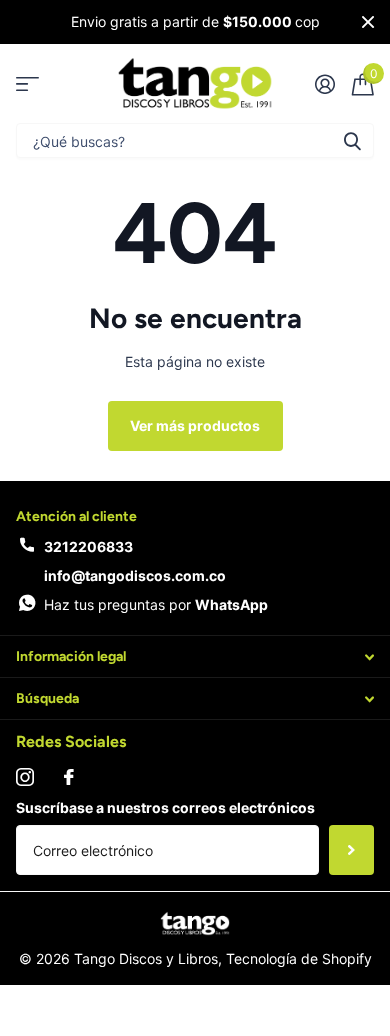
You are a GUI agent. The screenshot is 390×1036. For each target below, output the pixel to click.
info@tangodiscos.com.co (135, 575)
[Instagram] (25, 777)
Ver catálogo (27, 83)
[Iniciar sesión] (324, 84)
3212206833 (88, 546)
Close (368, 22)
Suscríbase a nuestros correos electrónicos (165, 807)
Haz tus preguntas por (156, 604)
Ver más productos (195, 425)
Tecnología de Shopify (299, 958)
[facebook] (69, 777)
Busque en (352, 140)
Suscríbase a (351, 850)
